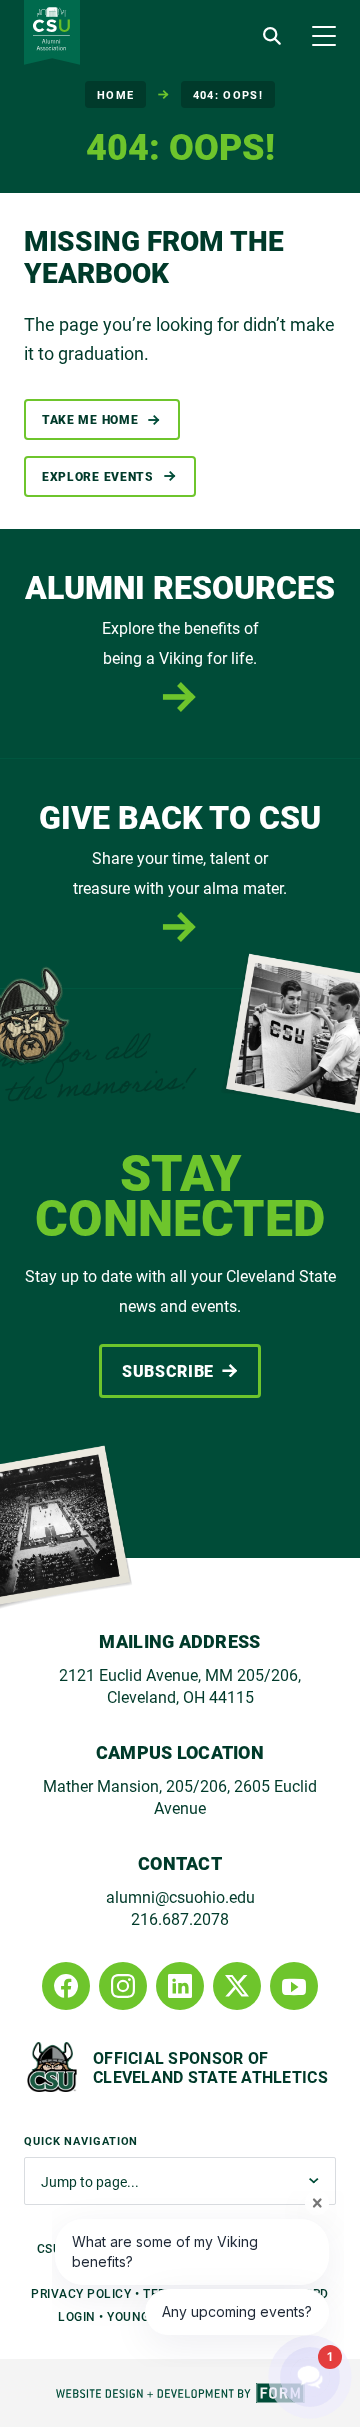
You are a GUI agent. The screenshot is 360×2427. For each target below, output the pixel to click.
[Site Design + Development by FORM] (180, 2393)
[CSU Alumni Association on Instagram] (123, 1986)
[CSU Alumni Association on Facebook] (66, 1986)
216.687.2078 (180, 1918)
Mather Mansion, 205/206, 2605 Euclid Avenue (180, 1796)
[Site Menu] (324, 36)
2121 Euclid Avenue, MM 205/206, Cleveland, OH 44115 (180, 1685)
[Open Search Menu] (272, 36)
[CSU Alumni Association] (52, 32)
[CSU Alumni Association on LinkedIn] (180, 1986)
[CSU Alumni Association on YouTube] (294, 1986)
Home (115, 94)
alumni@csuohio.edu (180, 1896)
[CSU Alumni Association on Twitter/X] (237, 1986)
